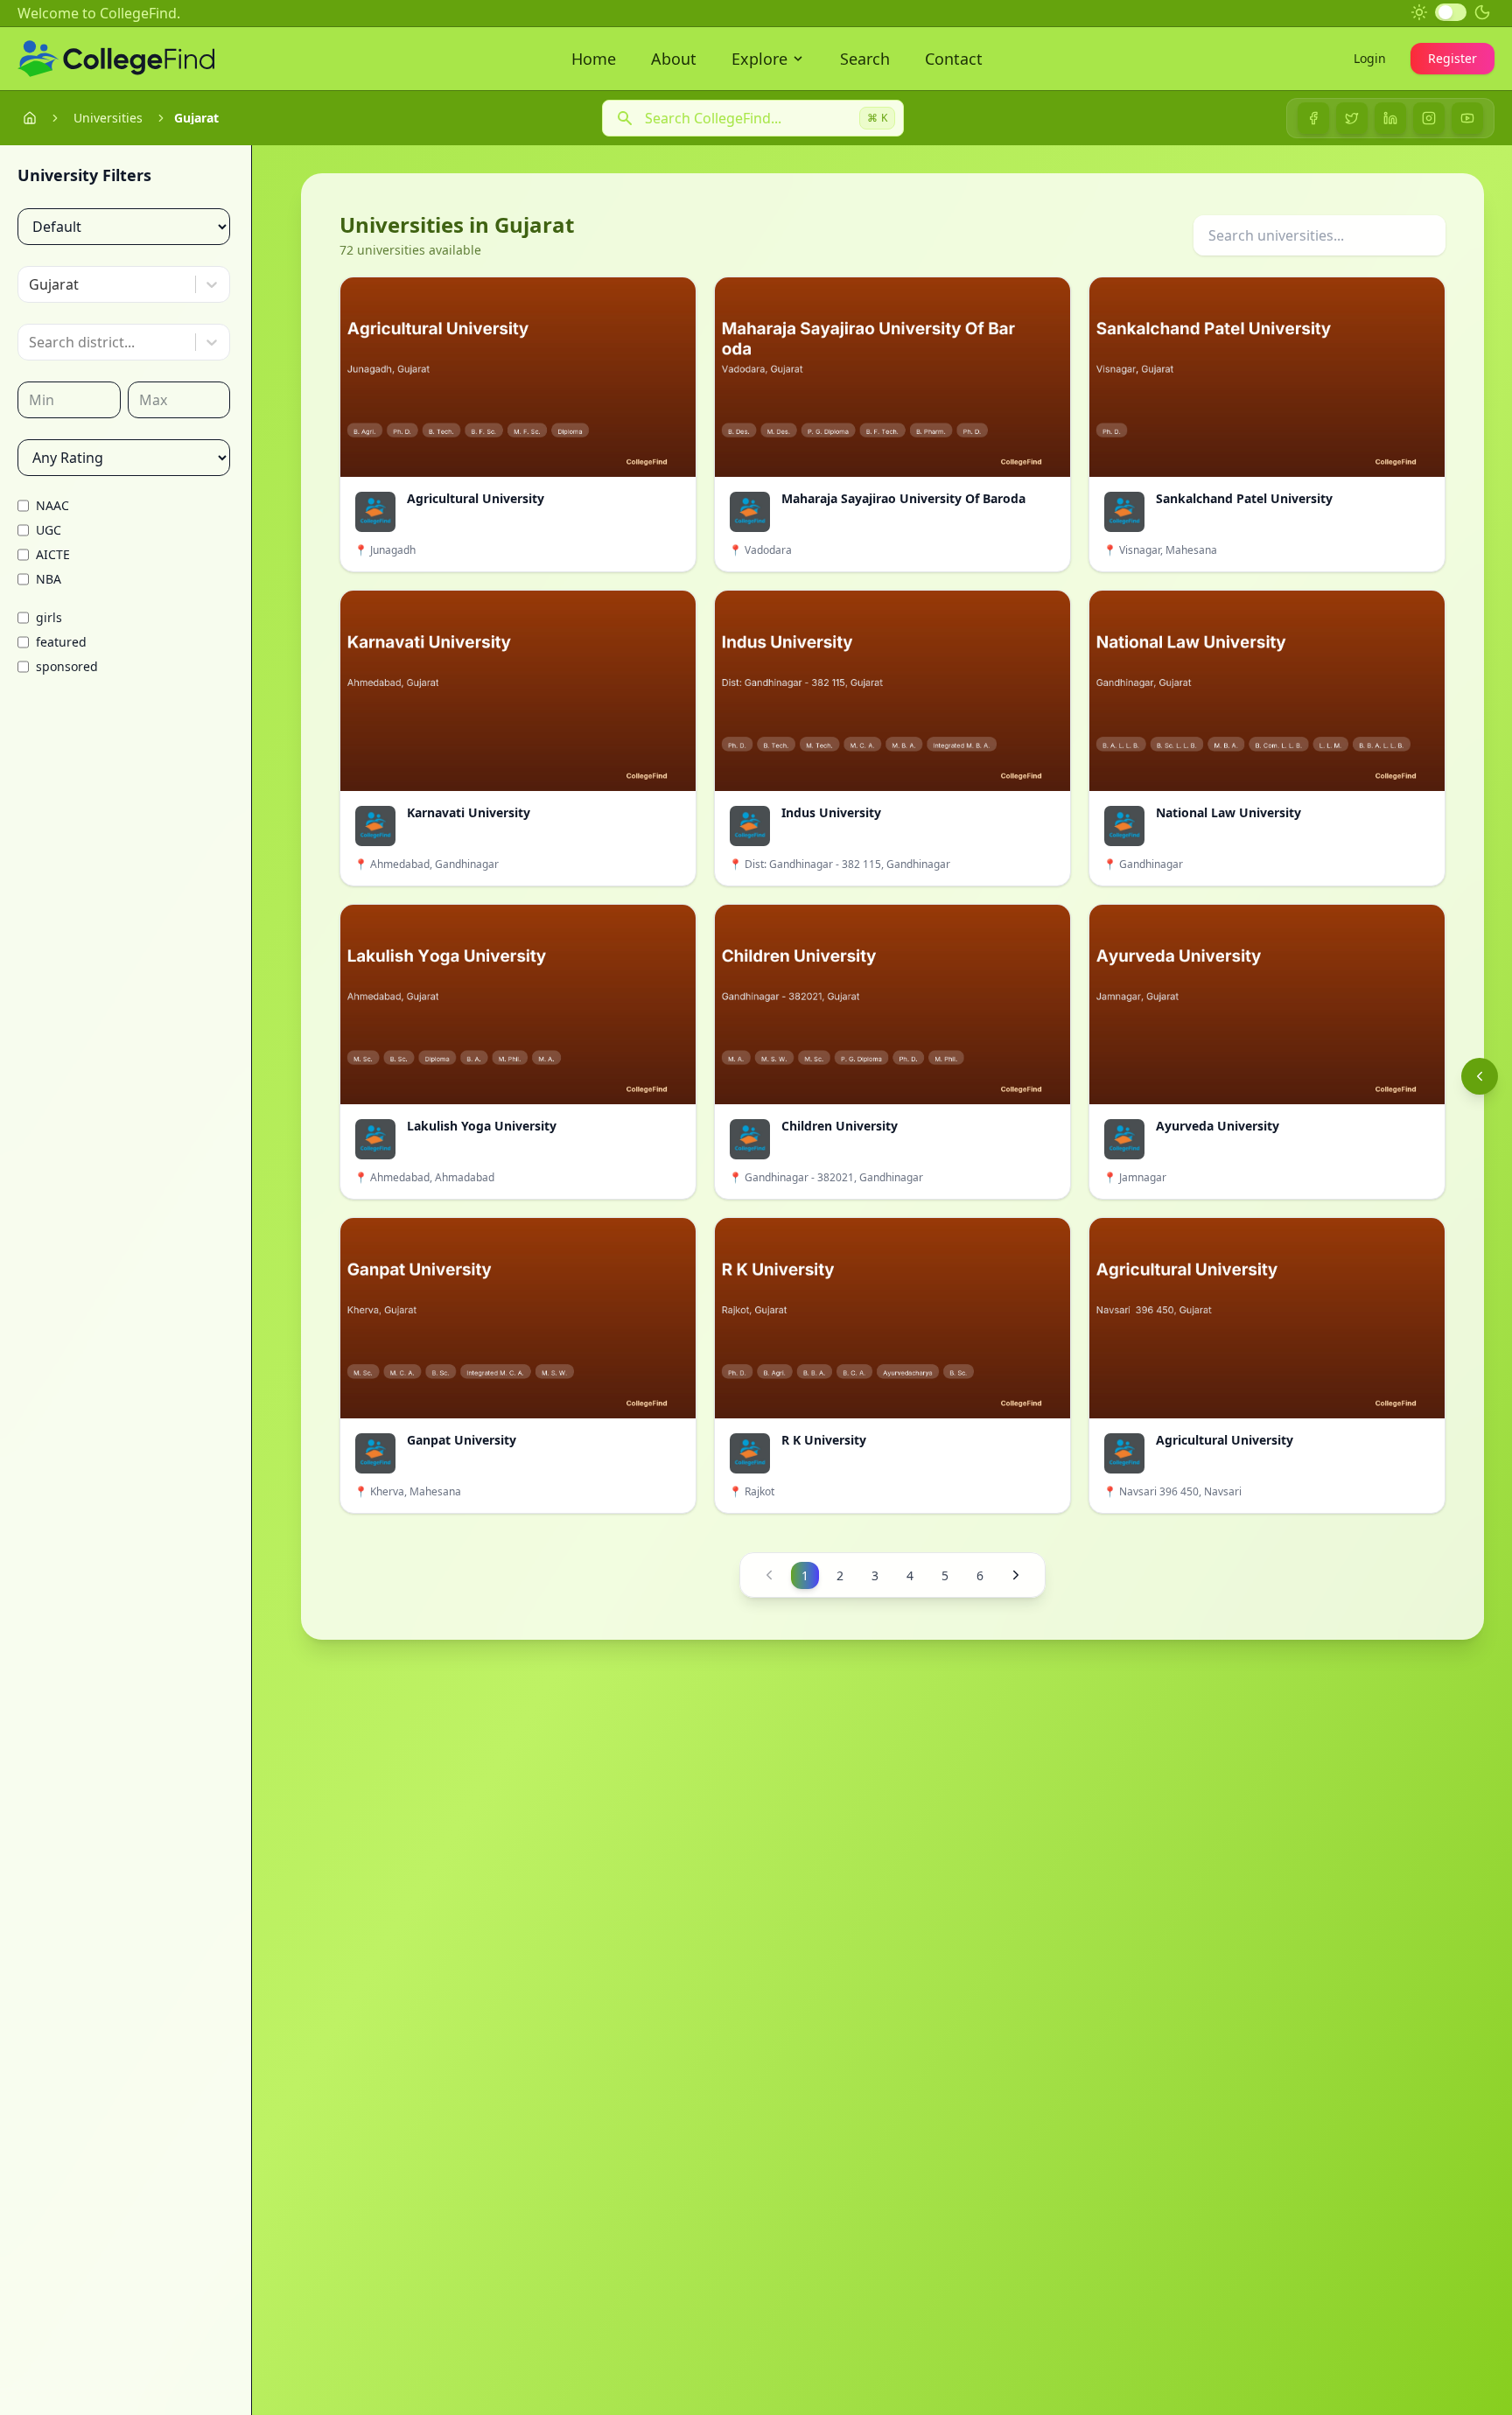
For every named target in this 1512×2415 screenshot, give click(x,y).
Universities (108, 118)
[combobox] (31, 284)
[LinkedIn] (1390, 118)
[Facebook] (1313, 118)
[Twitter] (1352, 118)
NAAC (52, 505)
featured (61, 642)
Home (594, 59)
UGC (49, 530)
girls (49, 617)
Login (1370, 58)
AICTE (53, 554)
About (674, 59)
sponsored (67, 666)
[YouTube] (1467, 118)
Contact (954, 59)
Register (1452, 58)
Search (865, 59)
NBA (49, 579)
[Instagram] (1429, 118)
